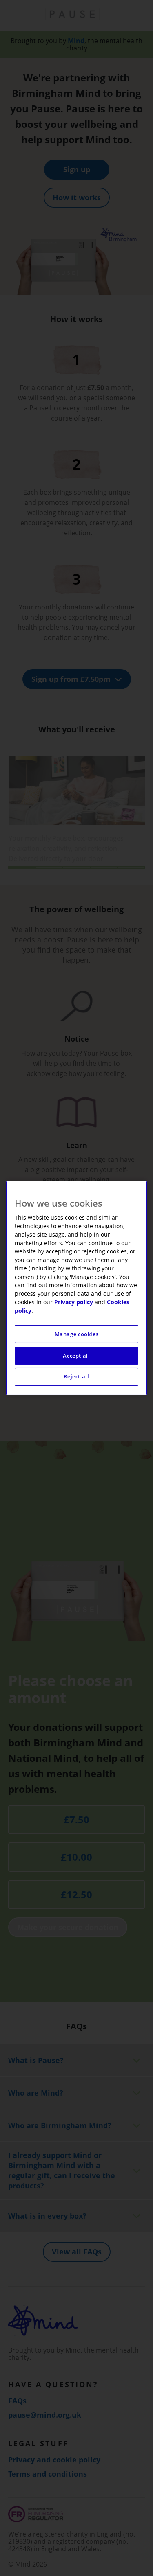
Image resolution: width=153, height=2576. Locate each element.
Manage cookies (77, 1334)
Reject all (76, 1377)
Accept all (76, 1356)
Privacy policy (74, 1302)
